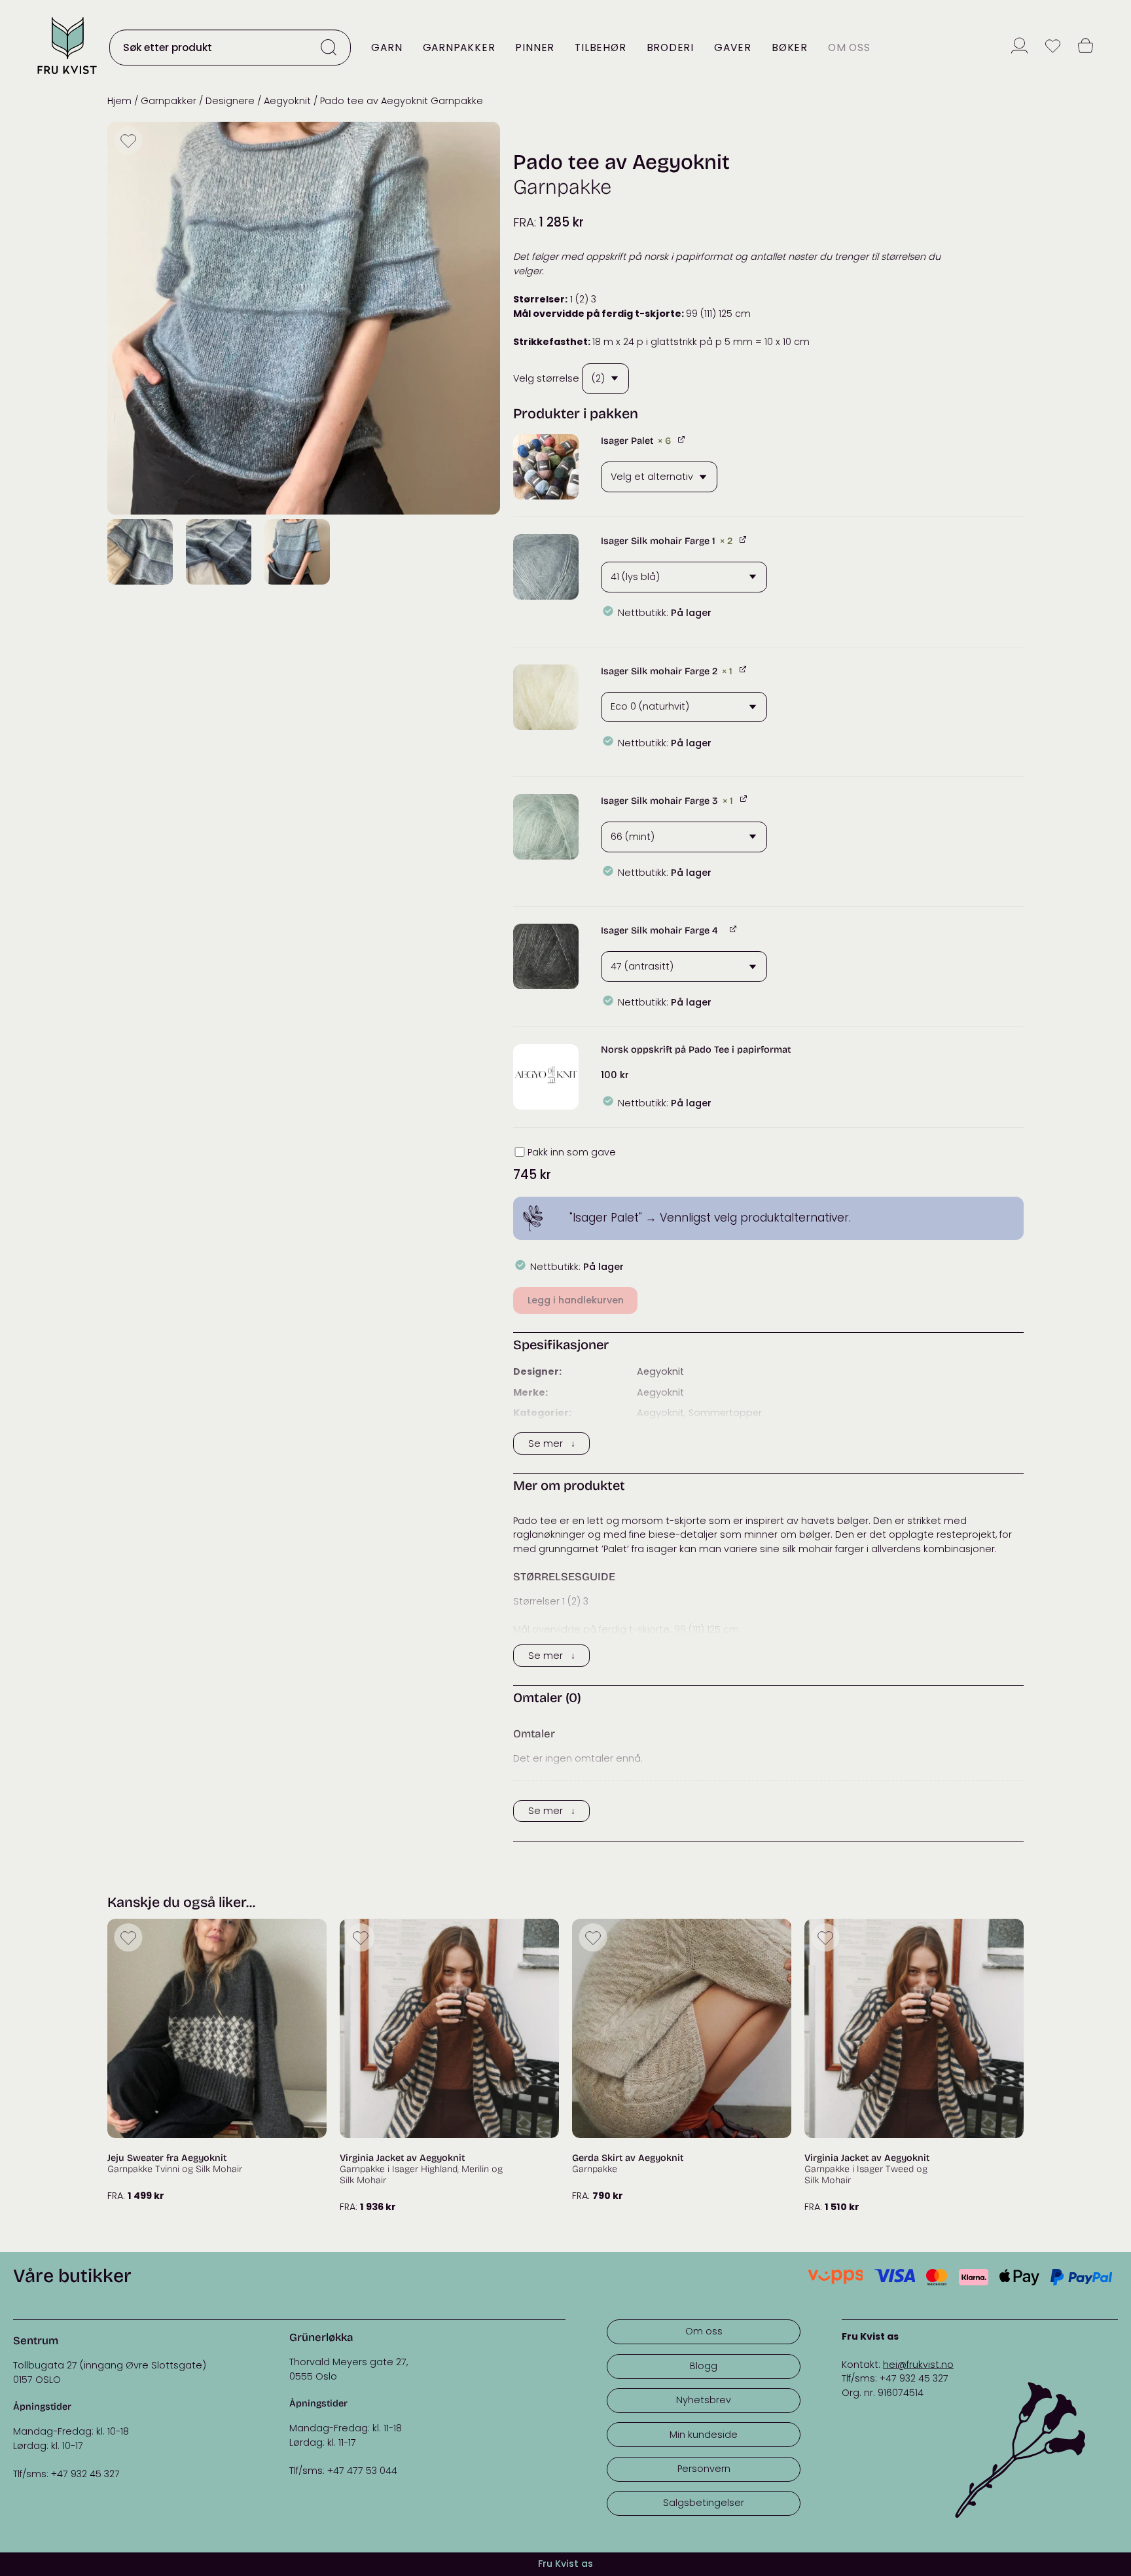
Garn (386, 47)
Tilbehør (600, 47)
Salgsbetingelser (704, 2503)
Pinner (535, 47)
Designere (230, 101)
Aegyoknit (287, 101)
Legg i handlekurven (576, 1300)
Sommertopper (725, 1413)
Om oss (849, 47)
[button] (546, 467)
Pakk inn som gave (572, 1152)
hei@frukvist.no (918, 2365)
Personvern (704, 2469)
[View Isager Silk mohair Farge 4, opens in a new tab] (734, 929)
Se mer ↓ (552, 1443)
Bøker (790, 47)
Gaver (733, 47)
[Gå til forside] (67, 75)
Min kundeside (704, 2435)
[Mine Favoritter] (1053, 47)
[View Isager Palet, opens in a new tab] (682, 439)
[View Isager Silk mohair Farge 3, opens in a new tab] (745, 799)
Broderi (670, 47)
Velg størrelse (546, 378)
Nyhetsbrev (704, 2400)
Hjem (119, 101)
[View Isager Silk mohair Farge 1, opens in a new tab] (744, 539)
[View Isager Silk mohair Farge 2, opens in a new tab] (744, 669)
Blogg (704, 2366)
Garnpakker (459, 47)
